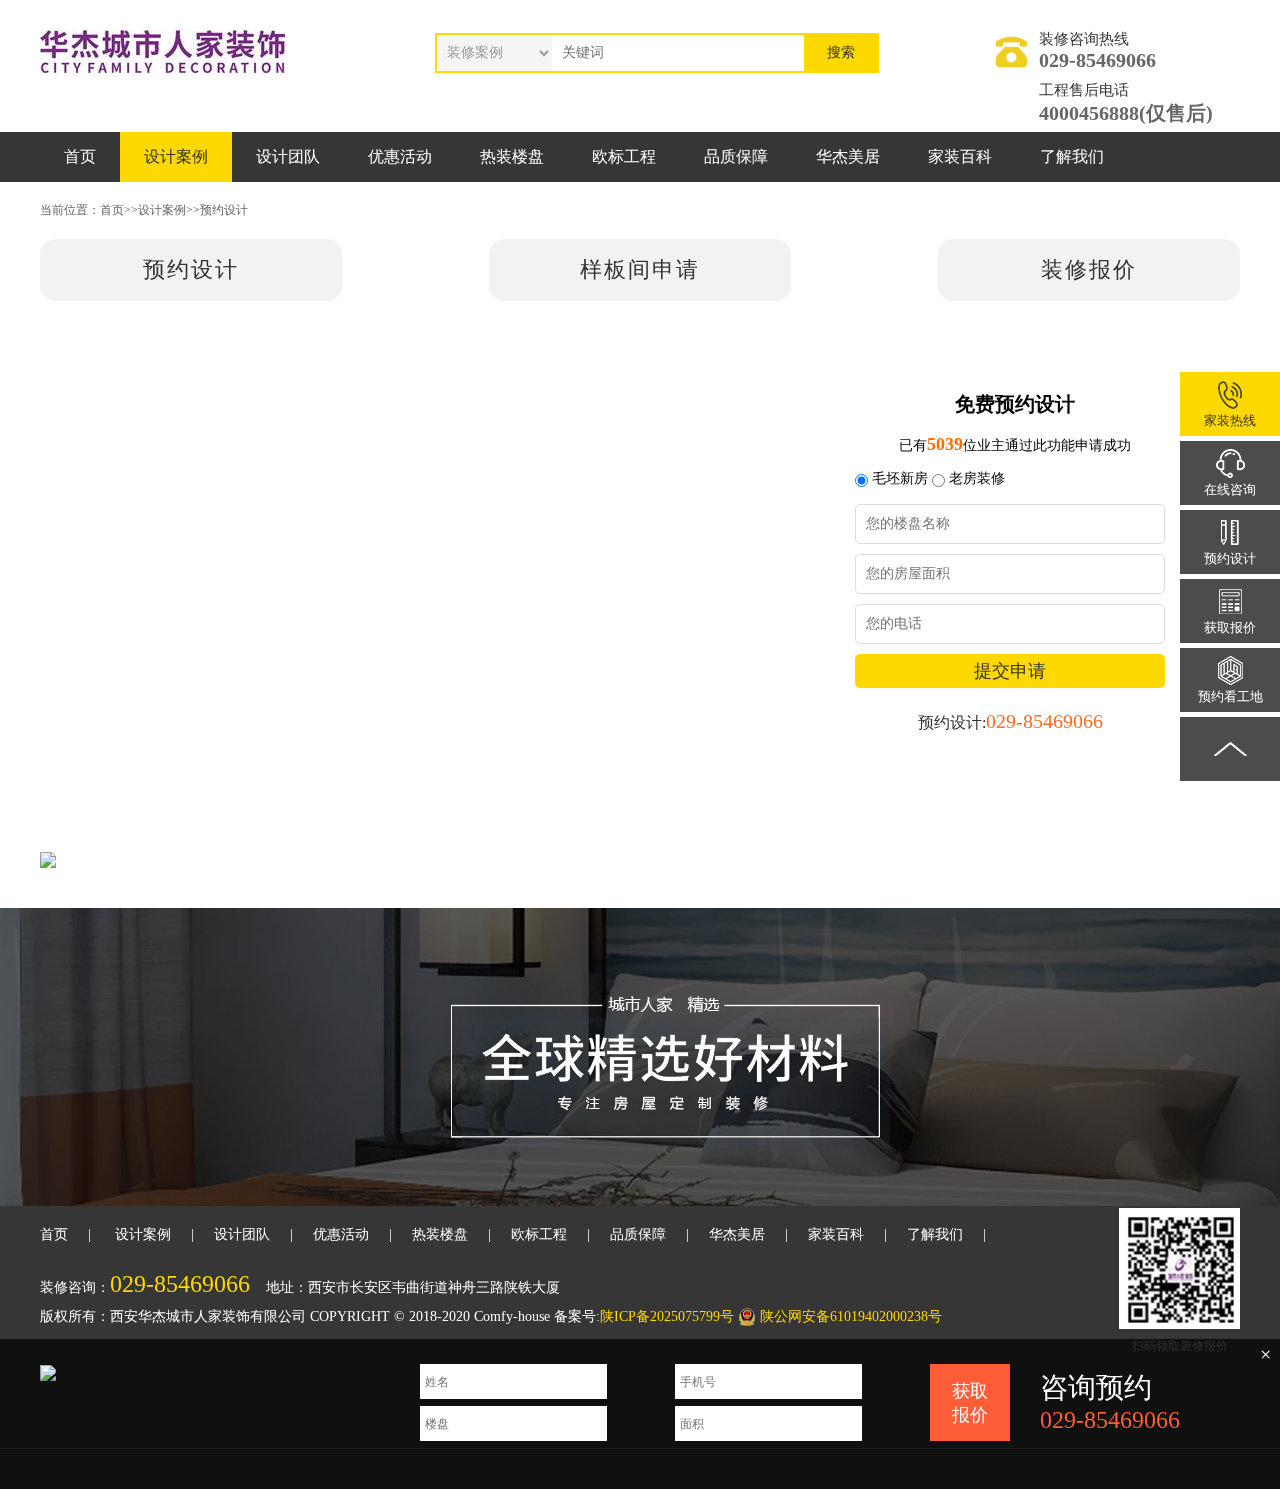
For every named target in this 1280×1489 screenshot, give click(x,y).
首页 (80, 156)
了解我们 (1072, 156)
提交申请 (1010, 671)
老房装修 (977, 478)
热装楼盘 (512, 156)
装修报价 (1089, 269)
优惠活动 (400, 156)
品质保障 (736, 156)
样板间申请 (640, 269)
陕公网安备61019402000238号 (851, 1316)
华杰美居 (848, 156)
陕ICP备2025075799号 (667, 1316)
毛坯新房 (900, 478)
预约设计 (224, 210)
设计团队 (288, 156)
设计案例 (176, 156)
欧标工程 (624, 156)
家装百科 (960, 156)
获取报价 (970, 1403)
